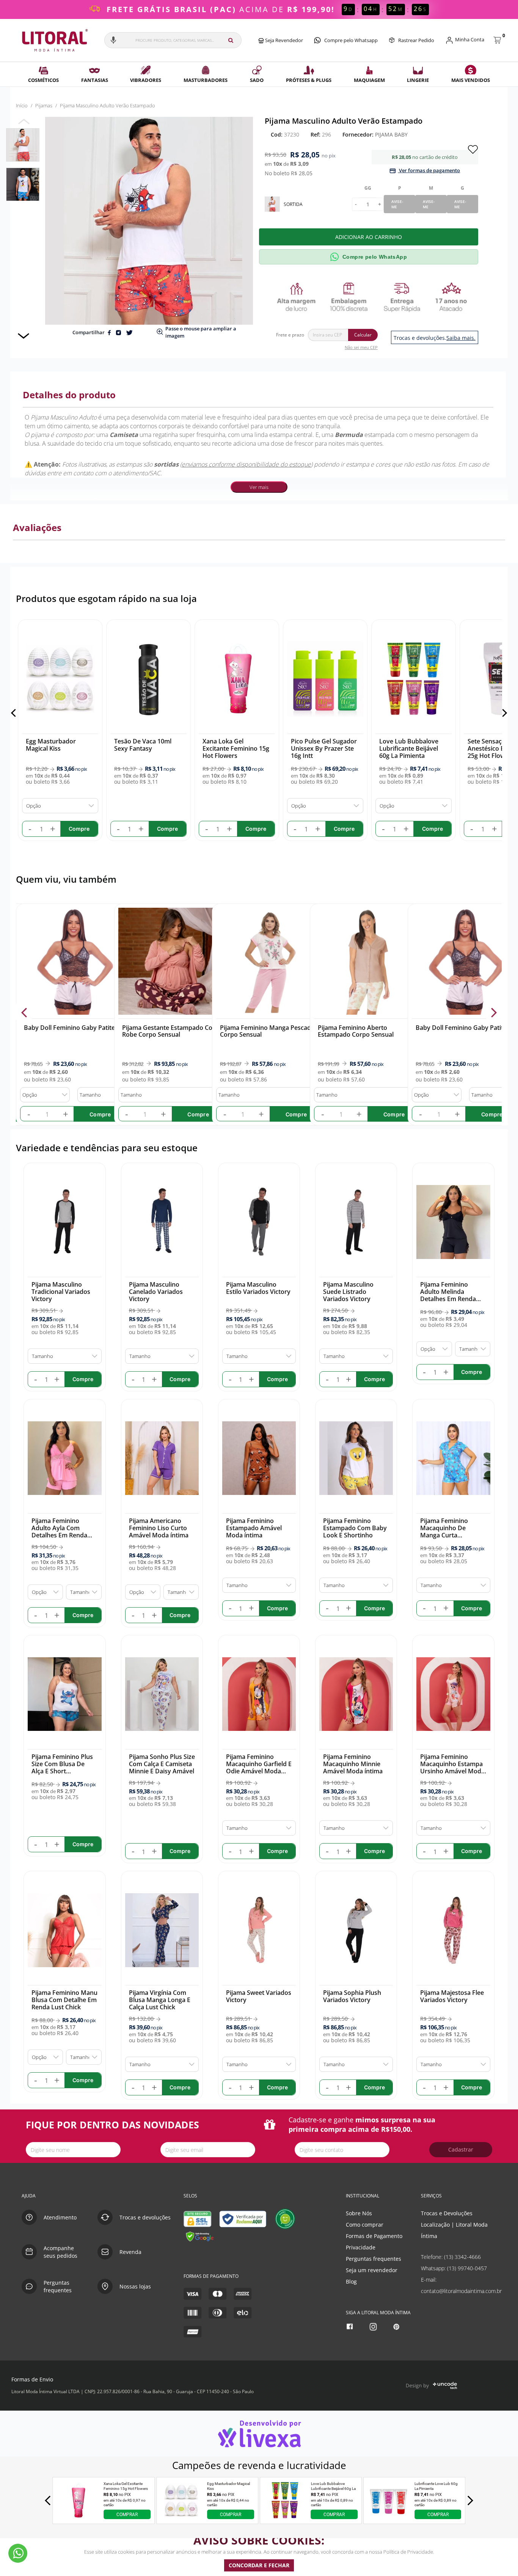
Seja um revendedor (372, 2270)
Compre (100, 1114)
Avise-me (397, 204)
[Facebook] (351, 2327)
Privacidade (361, 2247)
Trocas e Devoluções (447, 2213)
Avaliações (37, 527)
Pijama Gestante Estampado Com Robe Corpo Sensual (170, 1031)
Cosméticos (43, 80)
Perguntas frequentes (374, 2259)
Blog (351, 2281)
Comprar (127, 2515)
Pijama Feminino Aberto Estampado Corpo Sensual (356, 1031)
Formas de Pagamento (374, 2236)
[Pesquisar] (231, 40)
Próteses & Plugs (309, 80)
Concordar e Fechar (259, 2565)
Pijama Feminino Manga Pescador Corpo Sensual (269, 1031)
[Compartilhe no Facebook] (110, 332)
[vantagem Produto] (371, 297)
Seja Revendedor (283, 40)
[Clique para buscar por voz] (113, 40)
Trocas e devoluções (145, 2217)
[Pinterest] (397, 2327)
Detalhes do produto (69, 395)
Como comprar (365, 2225)
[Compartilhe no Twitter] (129, 332)
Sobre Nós (359, 2213)
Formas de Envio (32, 2379)
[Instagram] (374, 2327)
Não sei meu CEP (361, 347)
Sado (257, 80)
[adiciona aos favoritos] (473, 149)
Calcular (363, 335)
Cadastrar (461, 2149)
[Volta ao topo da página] (500, 2171)
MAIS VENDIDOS (471, 80)
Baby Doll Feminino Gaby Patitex (71, 1028)
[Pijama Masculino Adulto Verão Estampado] (23, 145)
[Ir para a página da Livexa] (259, 2434)
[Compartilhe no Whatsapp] (119, 332)
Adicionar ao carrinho (369, 237)
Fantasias (95, 80)
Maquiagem (369, 80)
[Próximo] (503, 713)
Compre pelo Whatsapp (351, 40)
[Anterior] (15, 713)
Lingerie (418, 80)
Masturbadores (206, 80)
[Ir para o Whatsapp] (18, 2553)
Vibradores (146, 80)
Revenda (130, 2252)
